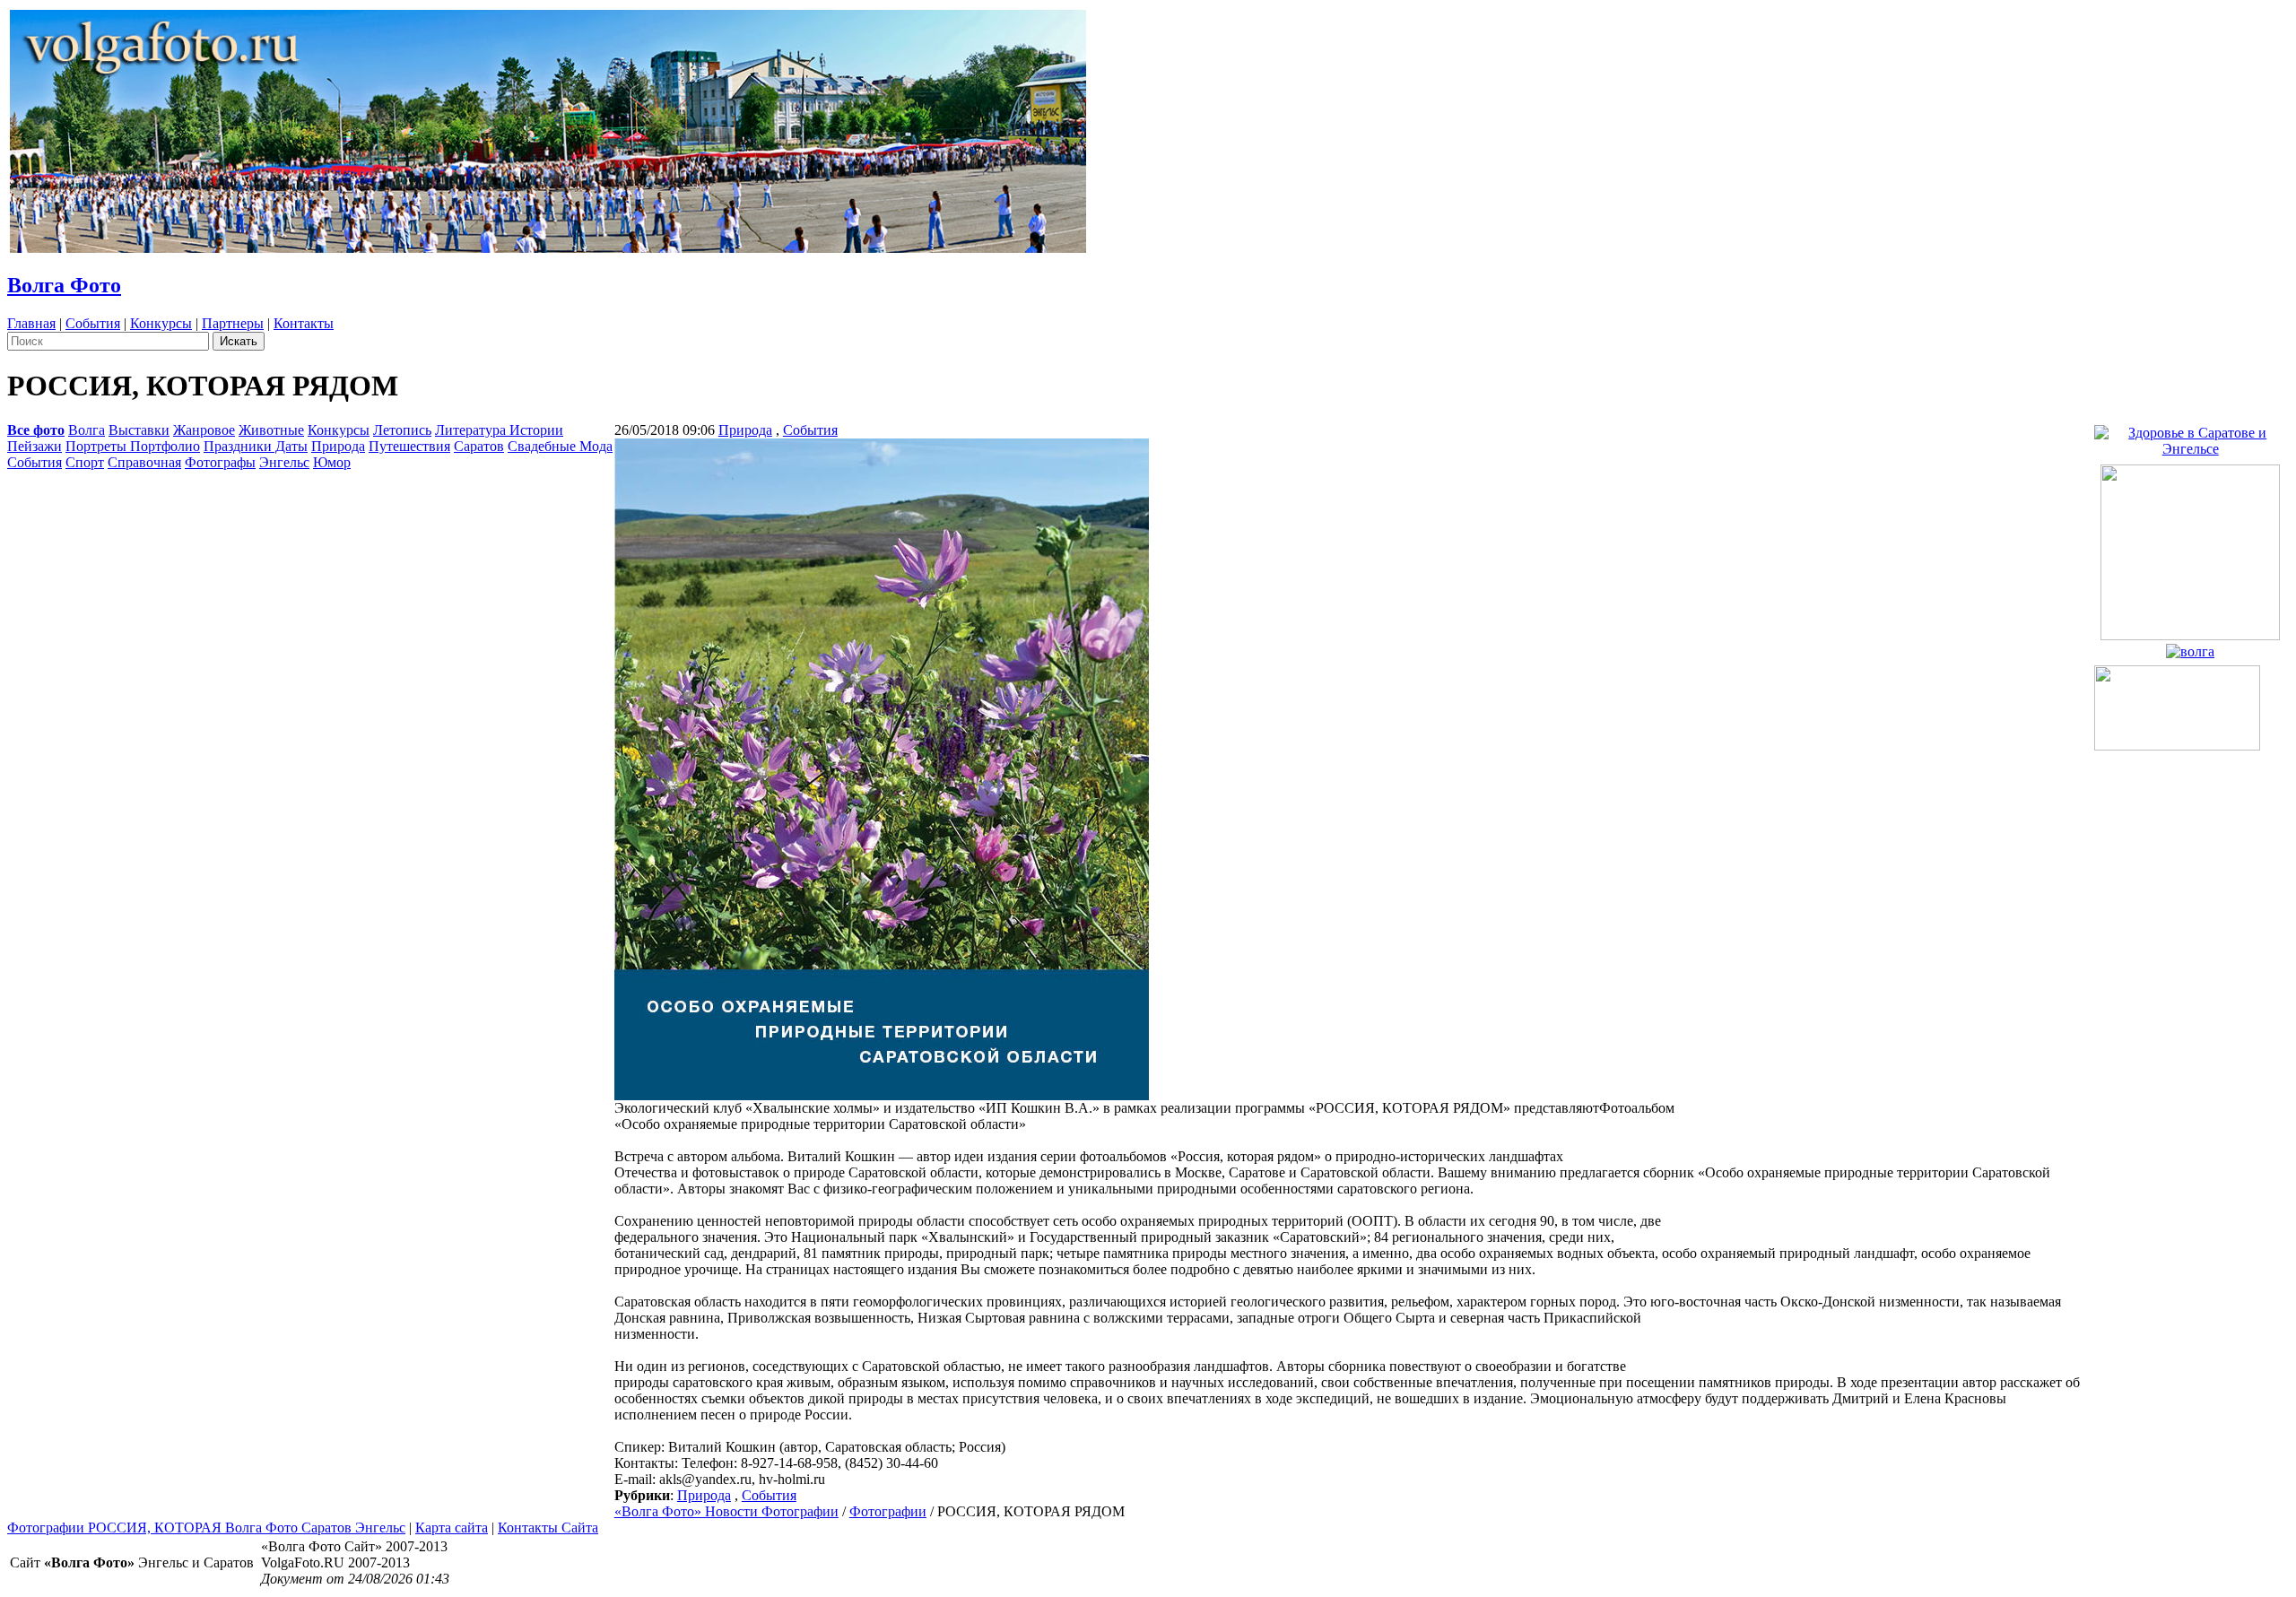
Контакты (304, 323)
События (93, 323)
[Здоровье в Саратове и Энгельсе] (2190, 436)
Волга (87, 430)
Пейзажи (35, 446)
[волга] (2190, 647)
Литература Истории (499, 430)
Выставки (139, 430)
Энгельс (284, 462)
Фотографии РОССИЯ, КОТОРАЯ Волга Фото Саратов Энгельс (206, 1528)
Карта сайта (452, 1528)
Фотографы (220, 462)
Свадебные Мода (560, 446)
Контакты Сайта (548, 1528)
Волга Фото (64, 285)
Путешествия (409, 446)
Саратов (479, 446)
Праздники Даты (256, 446)
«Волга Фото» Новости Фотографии (726, 1511)
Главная (31, 323)
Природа (338, 446)
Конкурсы (161, 323)
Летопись (402, 430)
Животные (271, 430)
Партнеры (233, 323)
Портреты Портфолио (133, 446)
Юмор (332, 462)
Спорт (85, 462)
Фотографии (888, 1511)
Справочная (144, 462)
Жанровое (204, 430)
